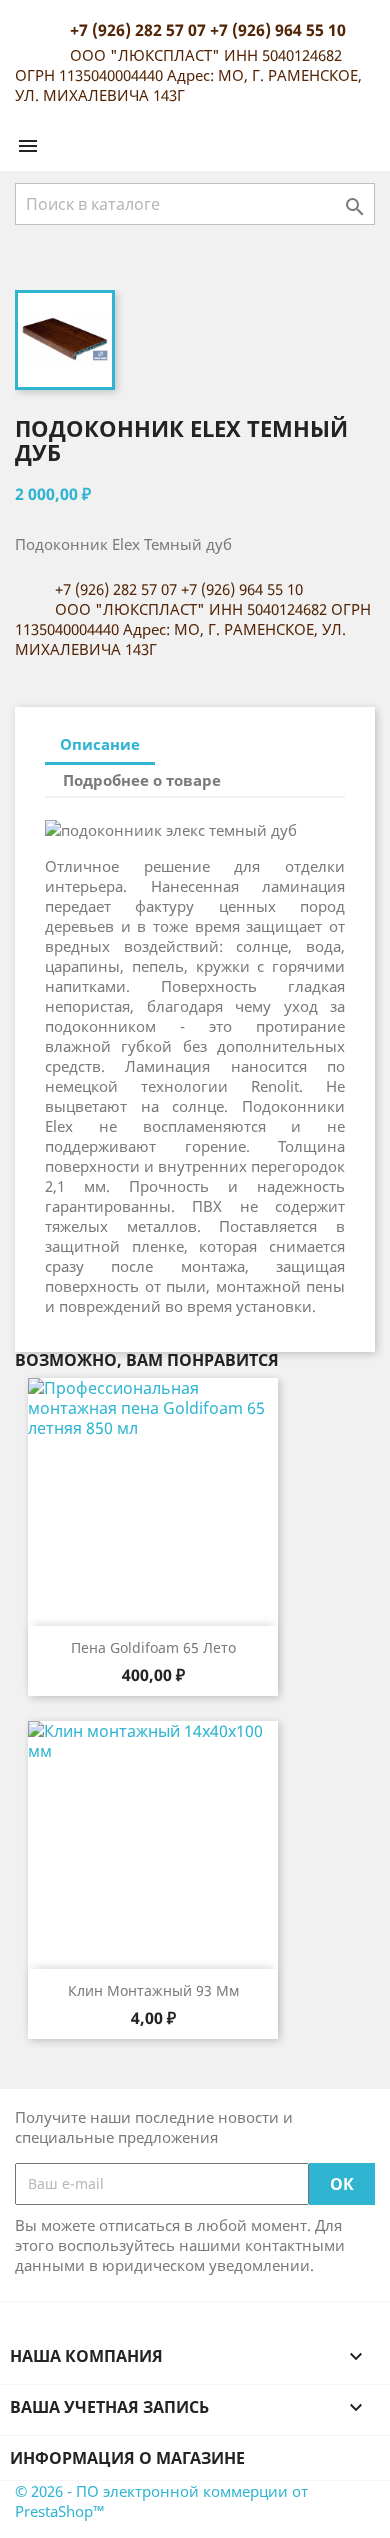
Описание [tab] (100, 744)
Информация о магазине (127, 2458)
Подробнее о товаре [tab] (142, 780)
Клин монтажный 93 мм (153, 1990)
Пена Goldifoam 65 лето (153, 1647)
